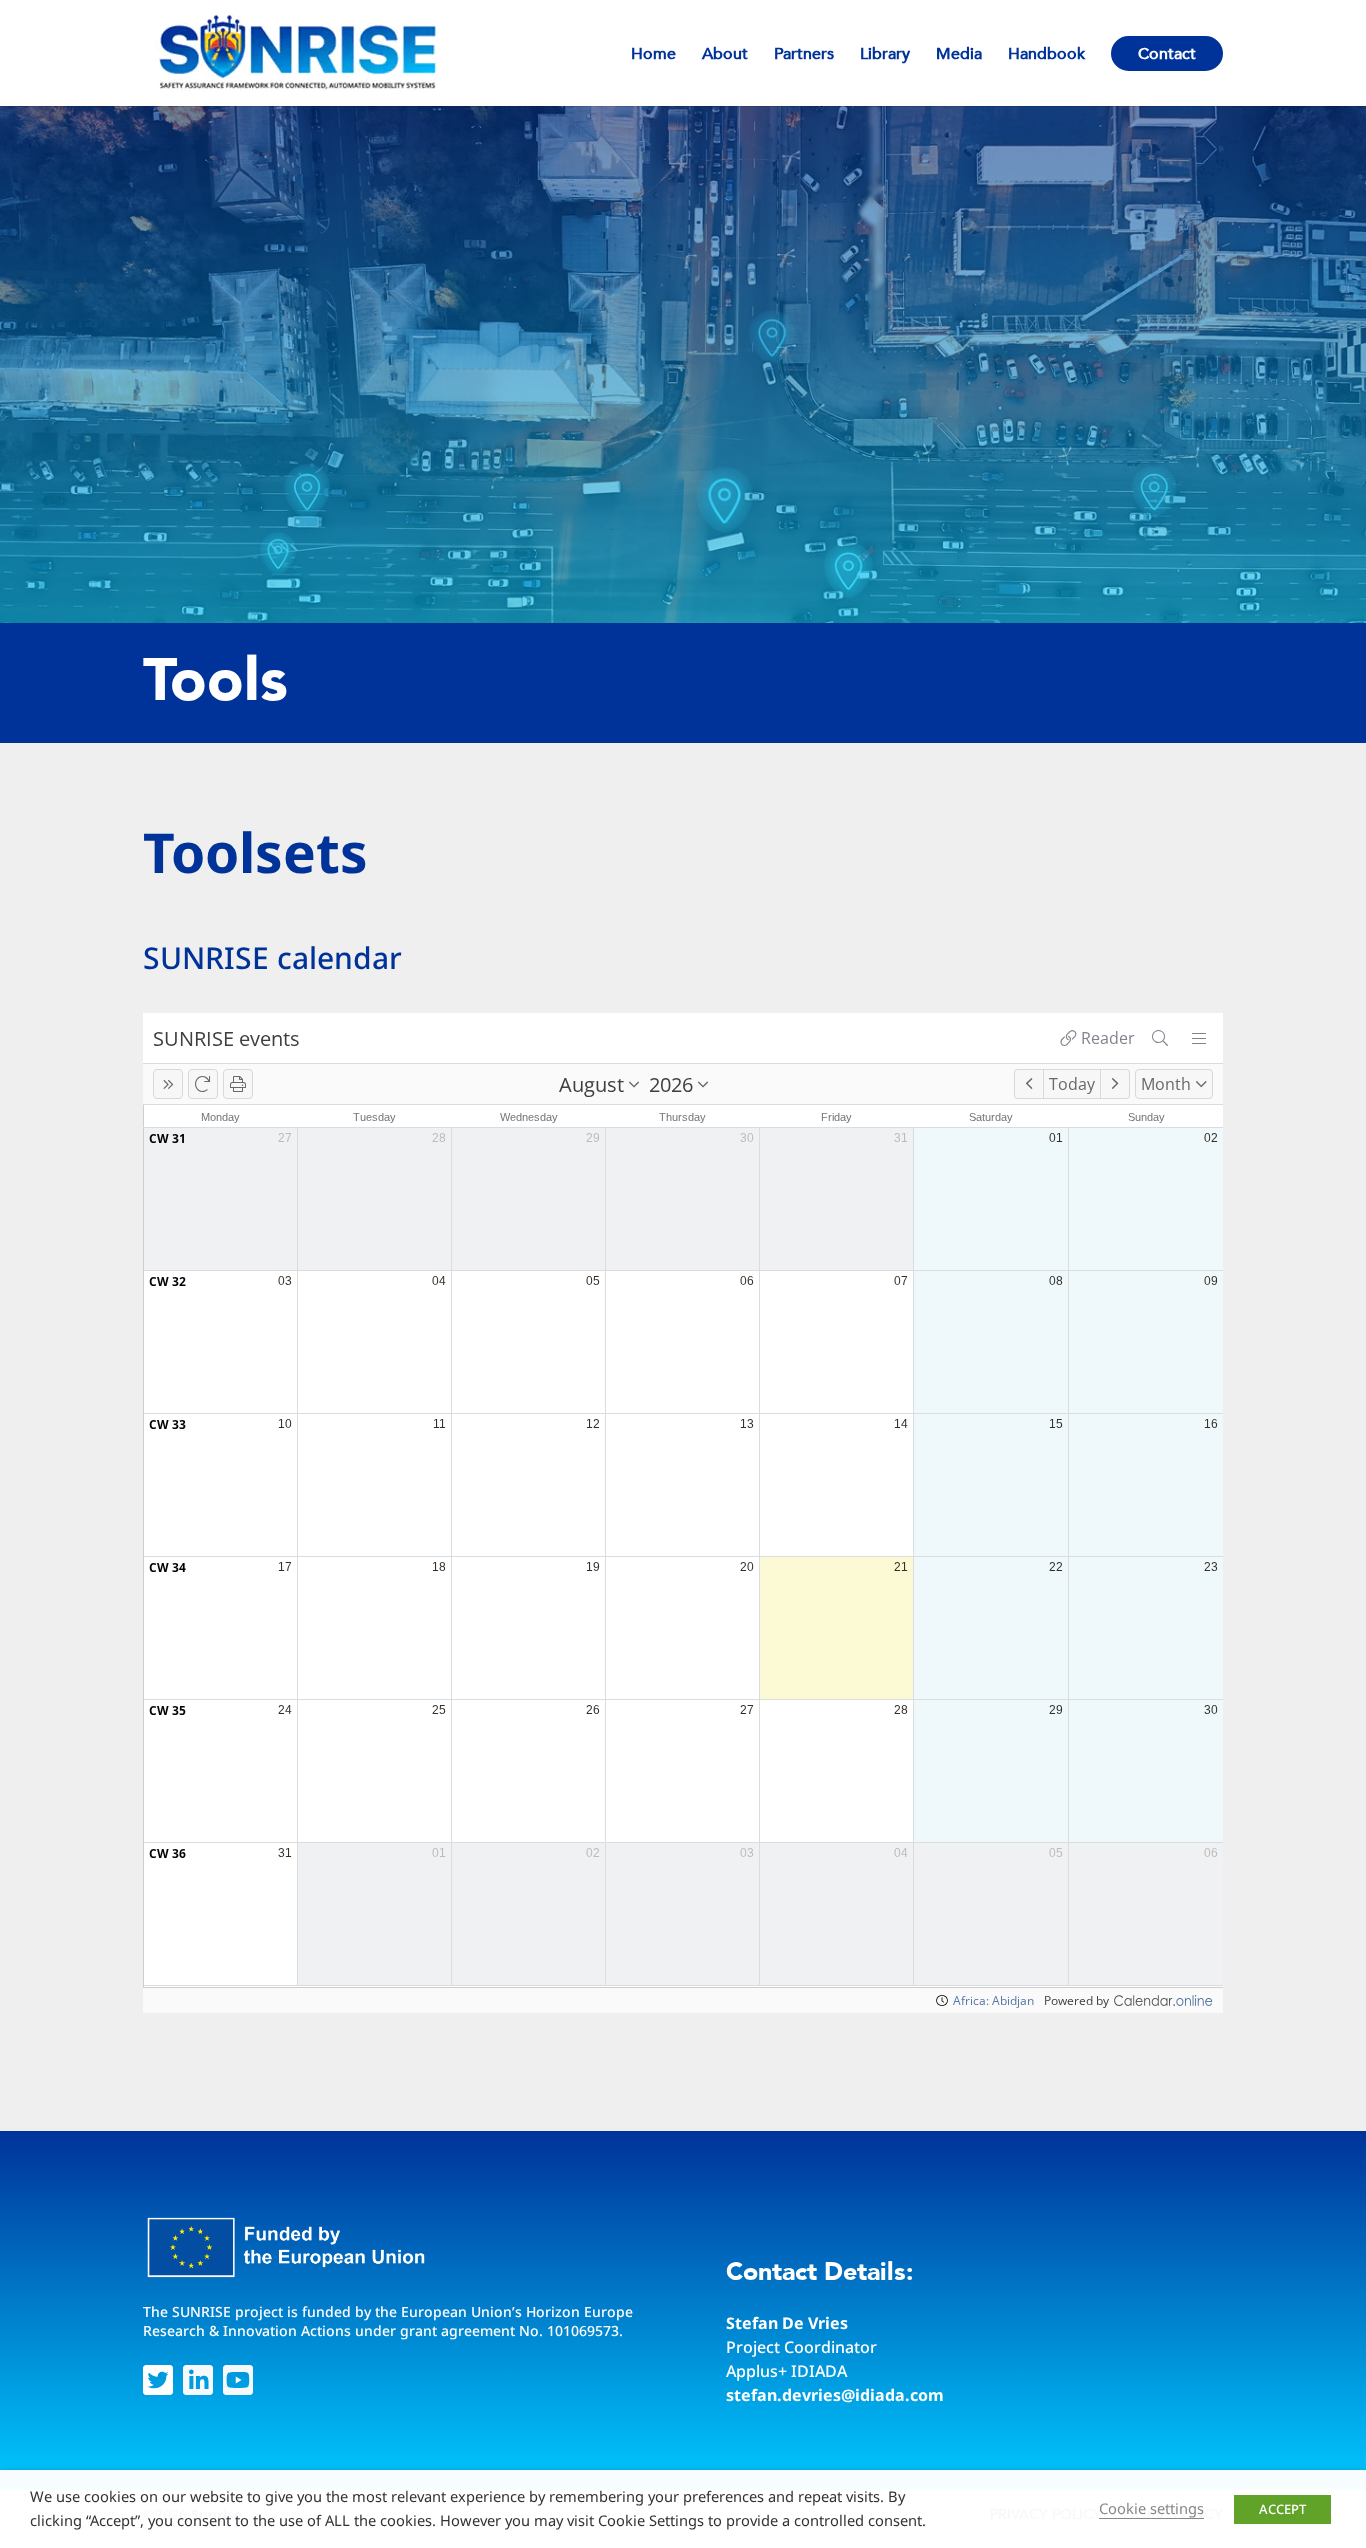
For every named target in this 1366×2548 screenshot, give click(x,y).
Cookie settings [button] (1151, 2508)
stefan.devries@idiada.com (835, 2395)
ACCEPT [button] (1282, 2509)
